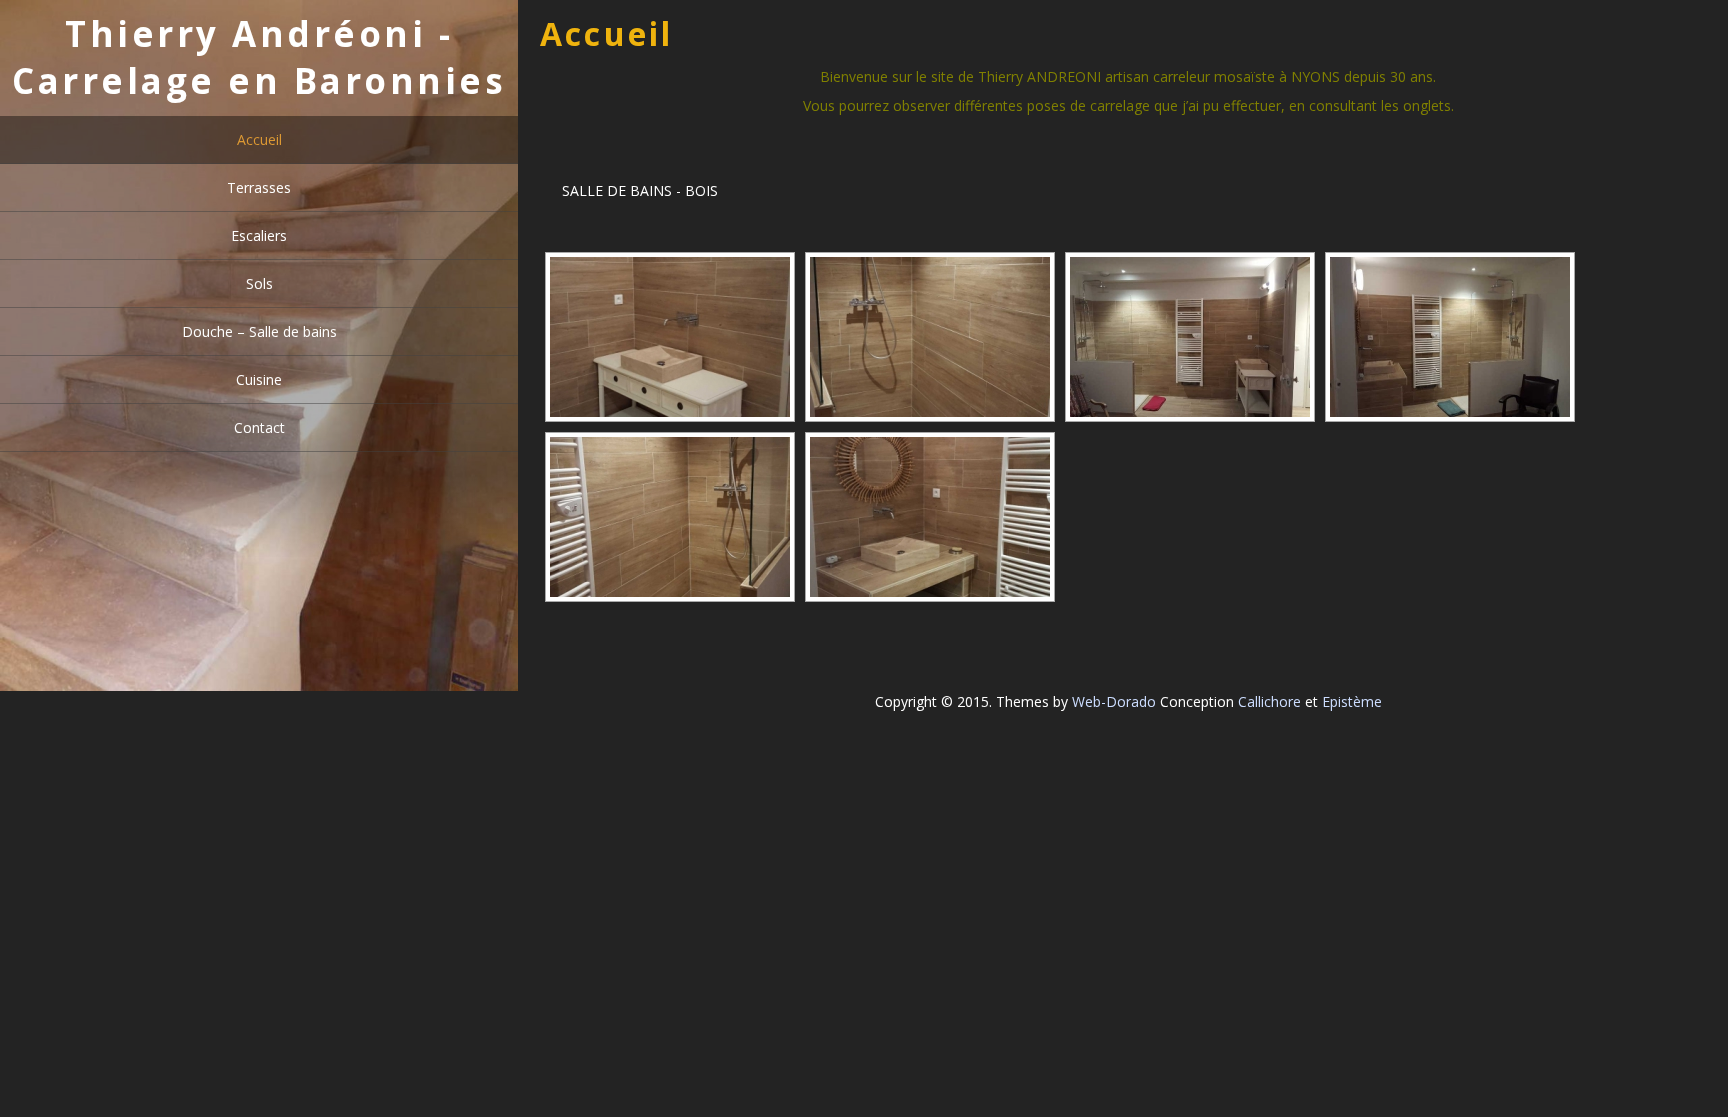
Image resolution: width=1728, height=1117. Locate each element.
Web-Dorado (1114, 701)
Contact (259, 427)
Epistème (1352, 701)
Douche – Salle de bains (259, 331)
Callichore (1269, 701)
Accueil (259, 139)
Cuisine (259, 379)
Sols (259, 283)
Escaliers (259, 235)
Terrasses (259, 187)
